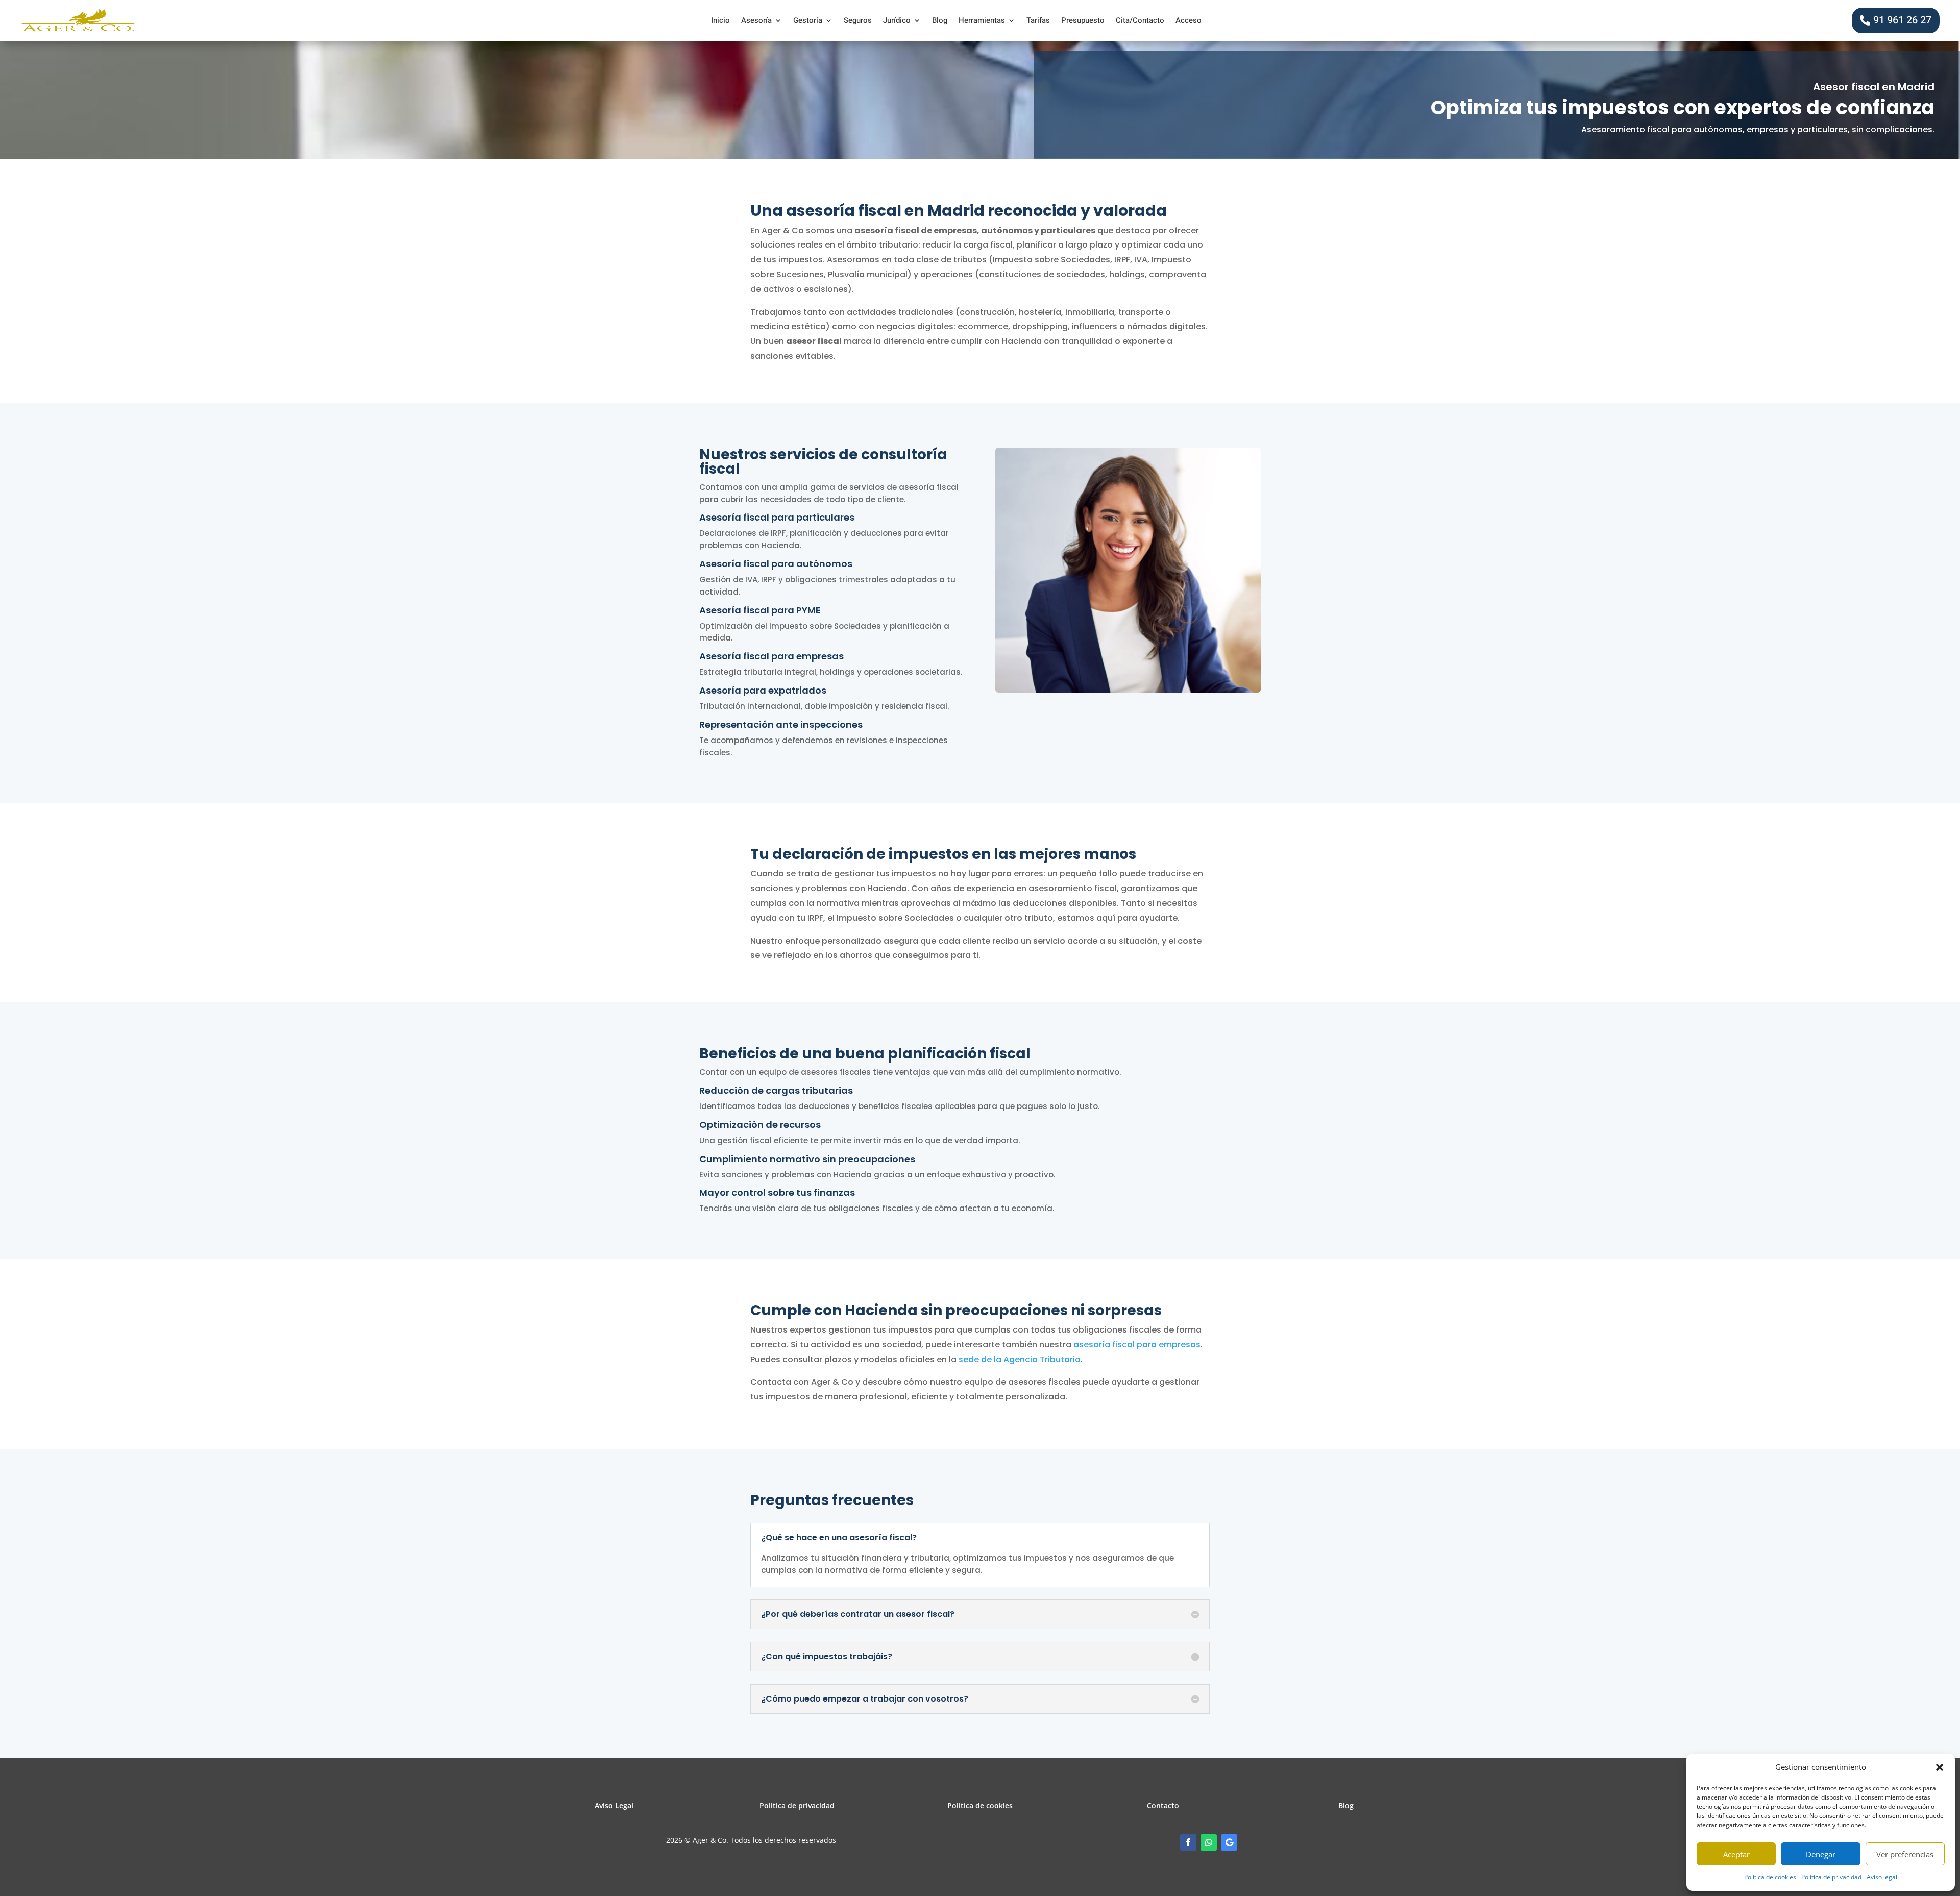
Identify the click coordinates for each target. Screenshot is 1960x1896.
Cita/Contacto (1140, 21)
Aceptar (1736, 1854)
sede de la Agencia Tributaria (1020, 1359)
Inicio (720, 21)
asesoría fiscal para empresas (1137, 1345)
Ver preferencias (1905, 1854)
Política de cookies (1770, 1877)
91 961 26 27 (1902, 20)
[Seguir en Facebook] (1188, 1842)
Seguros (858, 21)
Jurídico (897, 21)
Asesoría (756, 21)
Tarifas (1038, 21)
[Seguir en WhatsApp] (1209, 1842)
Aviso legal (1882, 1877)
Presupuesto (1083, 21)
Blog (940, 21)
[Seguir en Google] (1229, 1842)
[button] (1940, 1767)
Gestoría (808, 21)
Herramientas (982, 21)
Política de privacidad (1831, 1877)
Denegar (1821, 1854)
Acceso (1189, 21)
